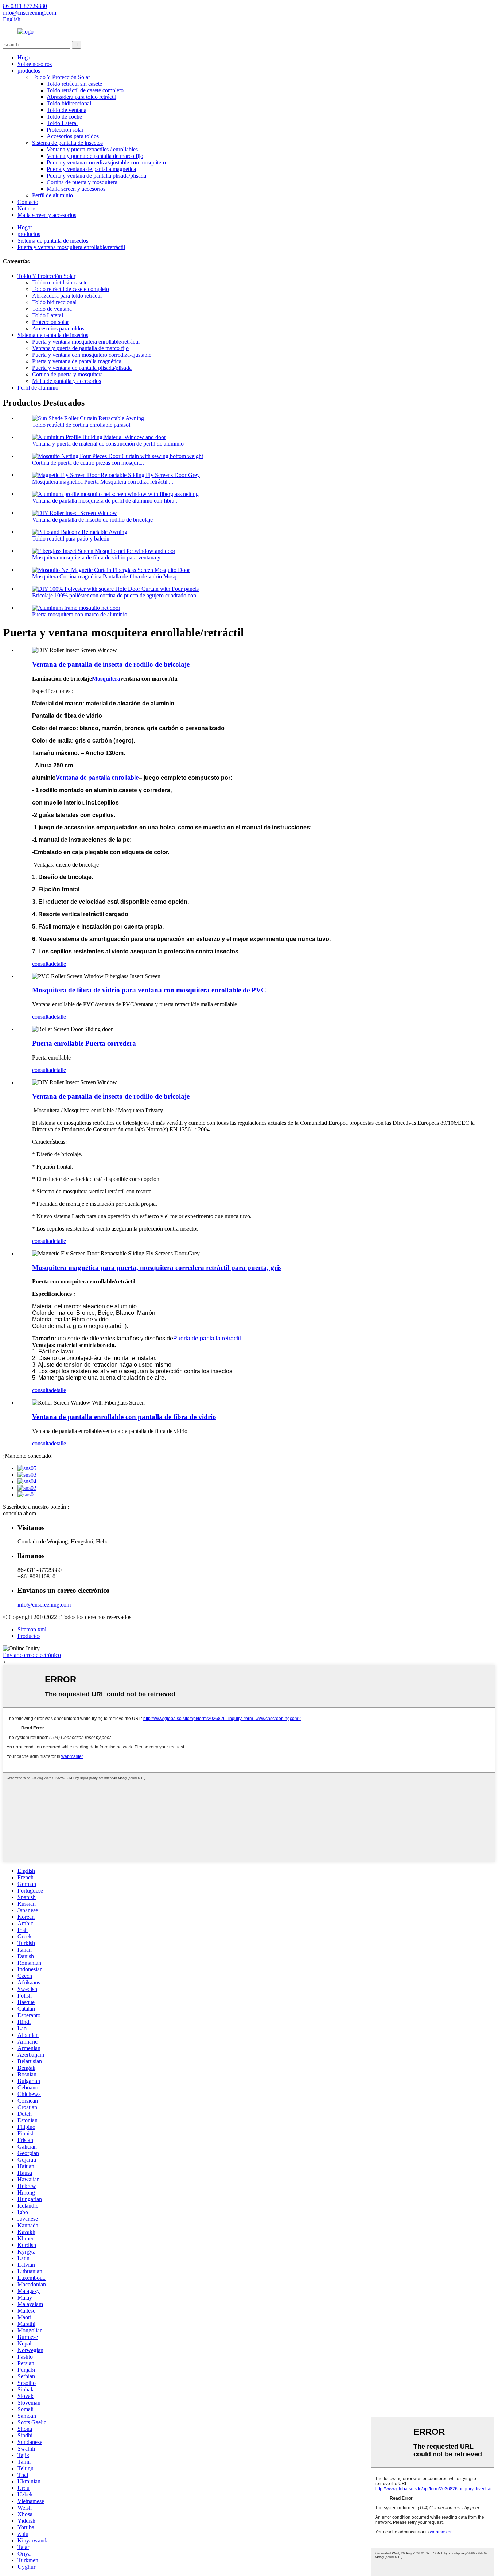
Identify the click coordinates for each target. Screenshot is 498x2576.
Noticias (27, 208)
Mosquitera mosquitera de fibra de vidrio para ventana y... (98, 557)
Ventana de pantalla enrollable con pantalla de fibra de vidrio (124, 1417)
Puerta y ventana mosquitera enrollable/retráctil (71, 247)
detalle (59, 964)
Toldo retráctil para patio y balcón (71, 539)
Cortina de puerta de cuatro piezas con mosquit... (88, 463)
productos (29, 71)
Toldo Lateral (62, 123)
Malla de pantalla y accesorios (67, 381)
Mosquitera (106, 679)
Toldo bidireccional (69, 103)
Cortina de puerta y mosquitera (82, 182)
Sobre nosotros (35, 64)
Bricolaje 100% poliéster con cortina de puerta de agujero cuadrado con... (116, 595)
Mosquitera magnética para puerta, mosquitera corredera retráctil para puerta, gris (157, 1268)
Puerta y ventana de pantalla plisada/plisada (96, 176)
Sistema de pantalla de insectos (67, 143)
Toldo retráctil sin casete (74, 84)
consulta (42, 964)
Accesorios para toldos (73, 136)
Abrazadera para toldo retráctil (81, 97)
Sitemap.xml (32, 1629)
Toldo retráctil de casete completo (85, 90)
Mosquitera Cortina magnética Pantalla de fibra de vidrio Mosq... (106, 576)
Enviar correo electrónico (32, 1655)
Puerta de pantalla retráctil (207, 1338)
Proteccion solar (65, 130)
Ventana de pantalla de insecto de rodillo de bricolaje (92, 520)
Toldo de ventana (67, 110)
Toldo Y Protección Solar (61, 77)
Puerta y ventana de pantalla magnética (91, 169)
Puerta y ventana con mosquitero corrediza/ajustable (92, 355)
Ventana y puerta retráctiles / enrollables (92, 149)
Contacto (28, 202)
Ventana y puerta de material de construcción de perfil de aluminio (108, 444)
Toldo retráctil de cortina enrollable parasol (81, 425)
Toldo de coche (64, 117)
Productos (29, 1636)
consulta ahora (20, 1513)
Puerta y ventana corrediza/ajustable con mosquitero (106, 162)
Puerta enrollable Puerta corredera (84, 1043)
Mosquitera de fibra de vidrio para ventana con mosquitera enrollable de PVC (149, 990)
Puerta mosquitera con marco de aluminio (80, 614)
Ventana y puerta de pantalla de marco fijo (95, 156)
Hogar (25, 57)
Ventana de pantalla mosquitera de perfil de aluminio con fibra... (105, 501)
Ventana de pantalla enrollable (97, 778)
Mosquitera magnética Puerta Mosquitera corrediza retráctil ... (103, 482)
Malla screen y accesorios (76, 189)
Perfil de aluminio (52, 195)
